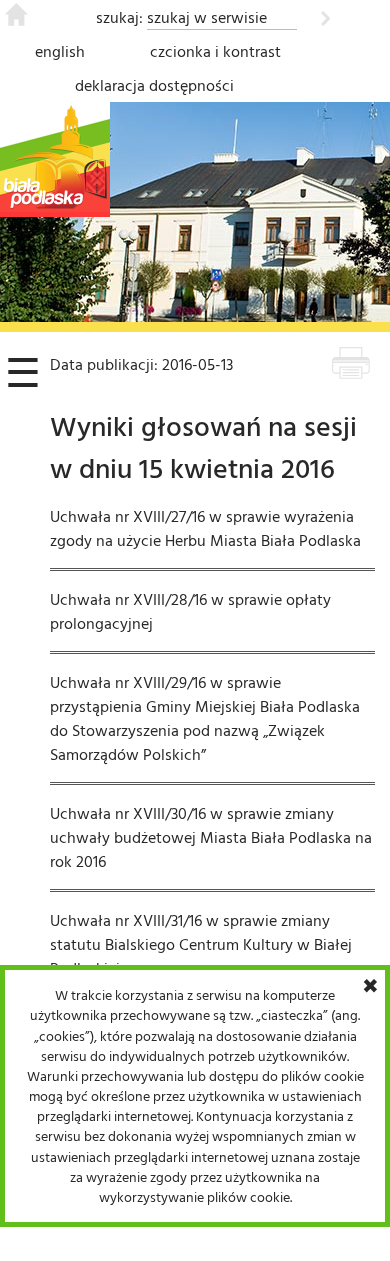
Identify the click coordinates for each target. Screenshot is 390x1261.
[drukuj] (351, 366)
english (60, 51)
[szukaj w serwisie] (326, 15)
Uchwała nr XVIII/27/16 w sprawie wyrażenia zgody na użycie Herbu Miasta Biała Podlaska (205, 528)
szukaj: (119, 17)
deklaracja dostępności (154, 85)
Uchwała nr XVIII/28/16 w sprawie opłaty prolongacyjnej (190, 611)
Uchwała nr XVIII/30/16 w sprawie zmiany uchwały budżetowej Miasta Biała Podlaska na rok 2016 (211, 837)
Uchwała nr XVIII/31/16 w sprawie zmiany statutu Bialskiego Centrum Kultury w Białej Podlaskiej (201, 944)
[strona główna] (16, 20)
